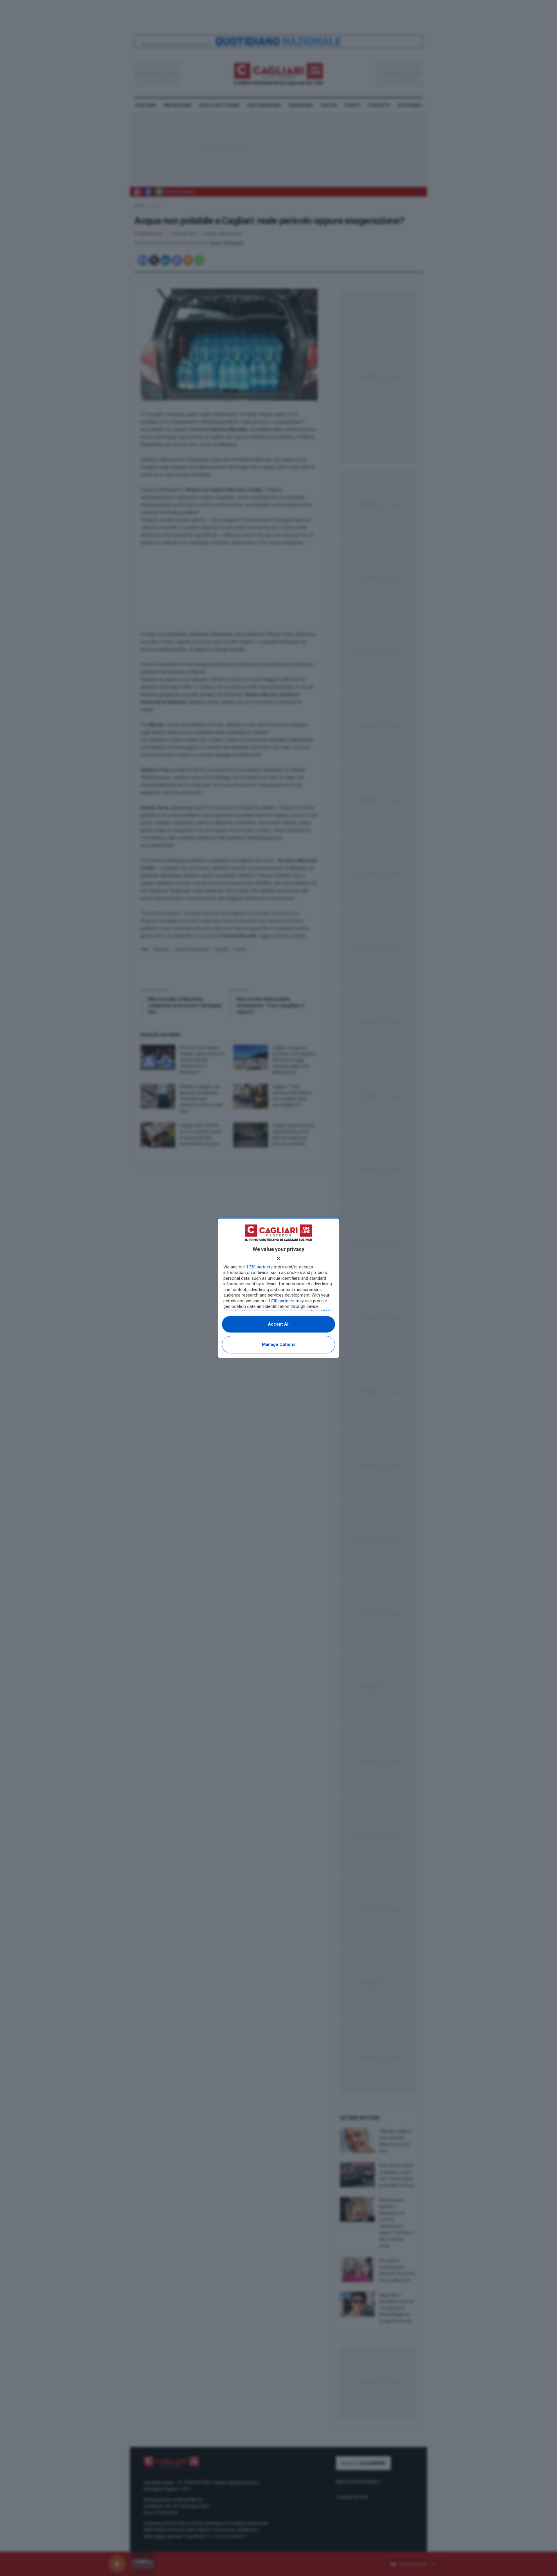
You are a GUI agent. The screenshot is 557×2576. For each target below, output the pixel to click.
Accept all (279, 1324)
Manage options (279, 1344)
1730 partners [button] (259, 1267)
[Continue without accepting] (278, 1258)
